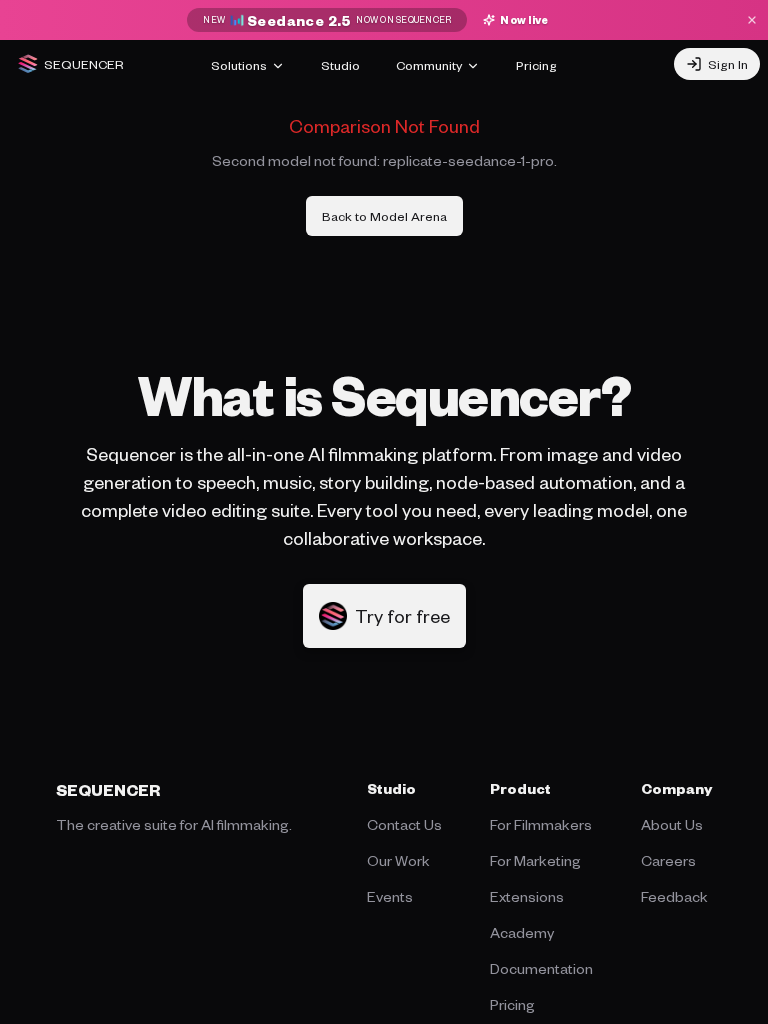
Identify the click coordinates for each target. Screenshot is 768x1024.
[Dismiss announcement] (752, 20)
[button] (384, 616)
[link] (384, 216)
